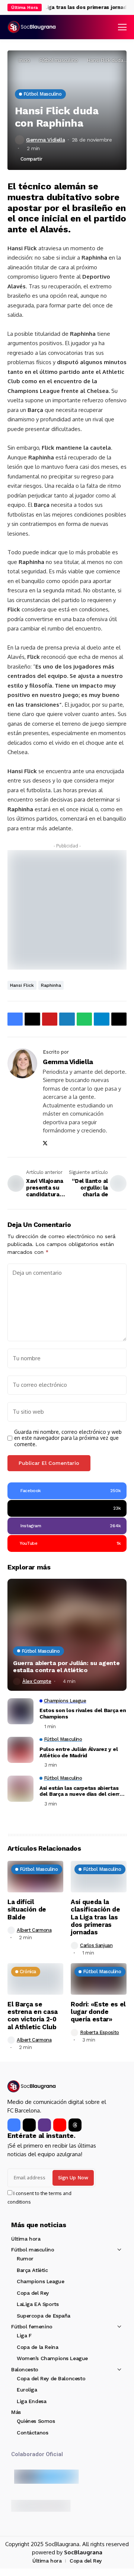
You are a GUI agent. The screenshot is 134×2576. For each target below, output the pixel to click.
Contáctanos (32, 2433)
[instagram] (44, 2125)
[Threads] (75, 2125)
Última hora (26, 2239)
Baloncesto (25, 2369)
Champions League (40, 2281)
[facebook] (14, 2125)
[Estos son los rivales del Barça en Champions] (20, 1711)
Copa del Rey (33, 2293)
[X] (29, 2125)
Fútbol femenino (32, 2327)
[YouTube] (60, 2125)
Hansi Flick (22, 985)
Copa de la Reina (37, 2347)
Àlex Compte (37, 1681)
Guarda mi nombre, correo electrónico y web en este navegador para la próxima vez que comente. (68, 1438)
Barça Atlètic (32, 2270)
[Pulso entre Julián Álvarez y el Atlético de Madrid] (20, 1750)
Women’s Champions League (52, 2358)
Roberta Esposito (100, 2032)
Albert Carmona (34, 1930)
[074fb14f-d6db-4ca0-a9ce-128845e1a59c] (67, 909)
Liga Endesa (31, 2401)
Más (16, 2412)
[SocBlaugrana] (32, 27)
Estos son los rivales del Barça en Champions (83, 1713)
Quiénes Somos (36, 2421)
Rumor (25, 2259)
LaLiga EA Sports (38, 2304)
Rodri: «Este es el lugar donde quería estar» (98, 2012)
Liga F (24, 2335)
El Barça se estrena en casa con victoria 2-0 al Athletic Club (33, 2016)
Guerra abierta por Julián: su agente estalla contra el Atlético (66, 1667)
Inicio (24, 60)
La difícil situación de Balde (27, 1909)
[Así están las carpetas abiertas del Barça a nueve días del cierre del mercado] (20, 1789)
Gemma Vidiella (45, 140)
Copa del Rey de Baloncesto (51, 2378)
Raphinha (51, 985)
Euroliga (27, 2390)
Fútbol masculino (59, 60)
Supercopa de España (44, 2316)
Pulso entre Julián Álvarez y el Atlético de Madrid (79, 1752)
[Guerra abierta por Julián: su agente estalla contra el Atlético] (67, 1635)
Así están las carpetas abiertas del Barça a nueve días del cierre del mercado (81, 1791)
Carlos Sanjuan (96, 1945)
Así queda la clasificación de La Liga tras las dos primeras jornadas (95, 1917)
